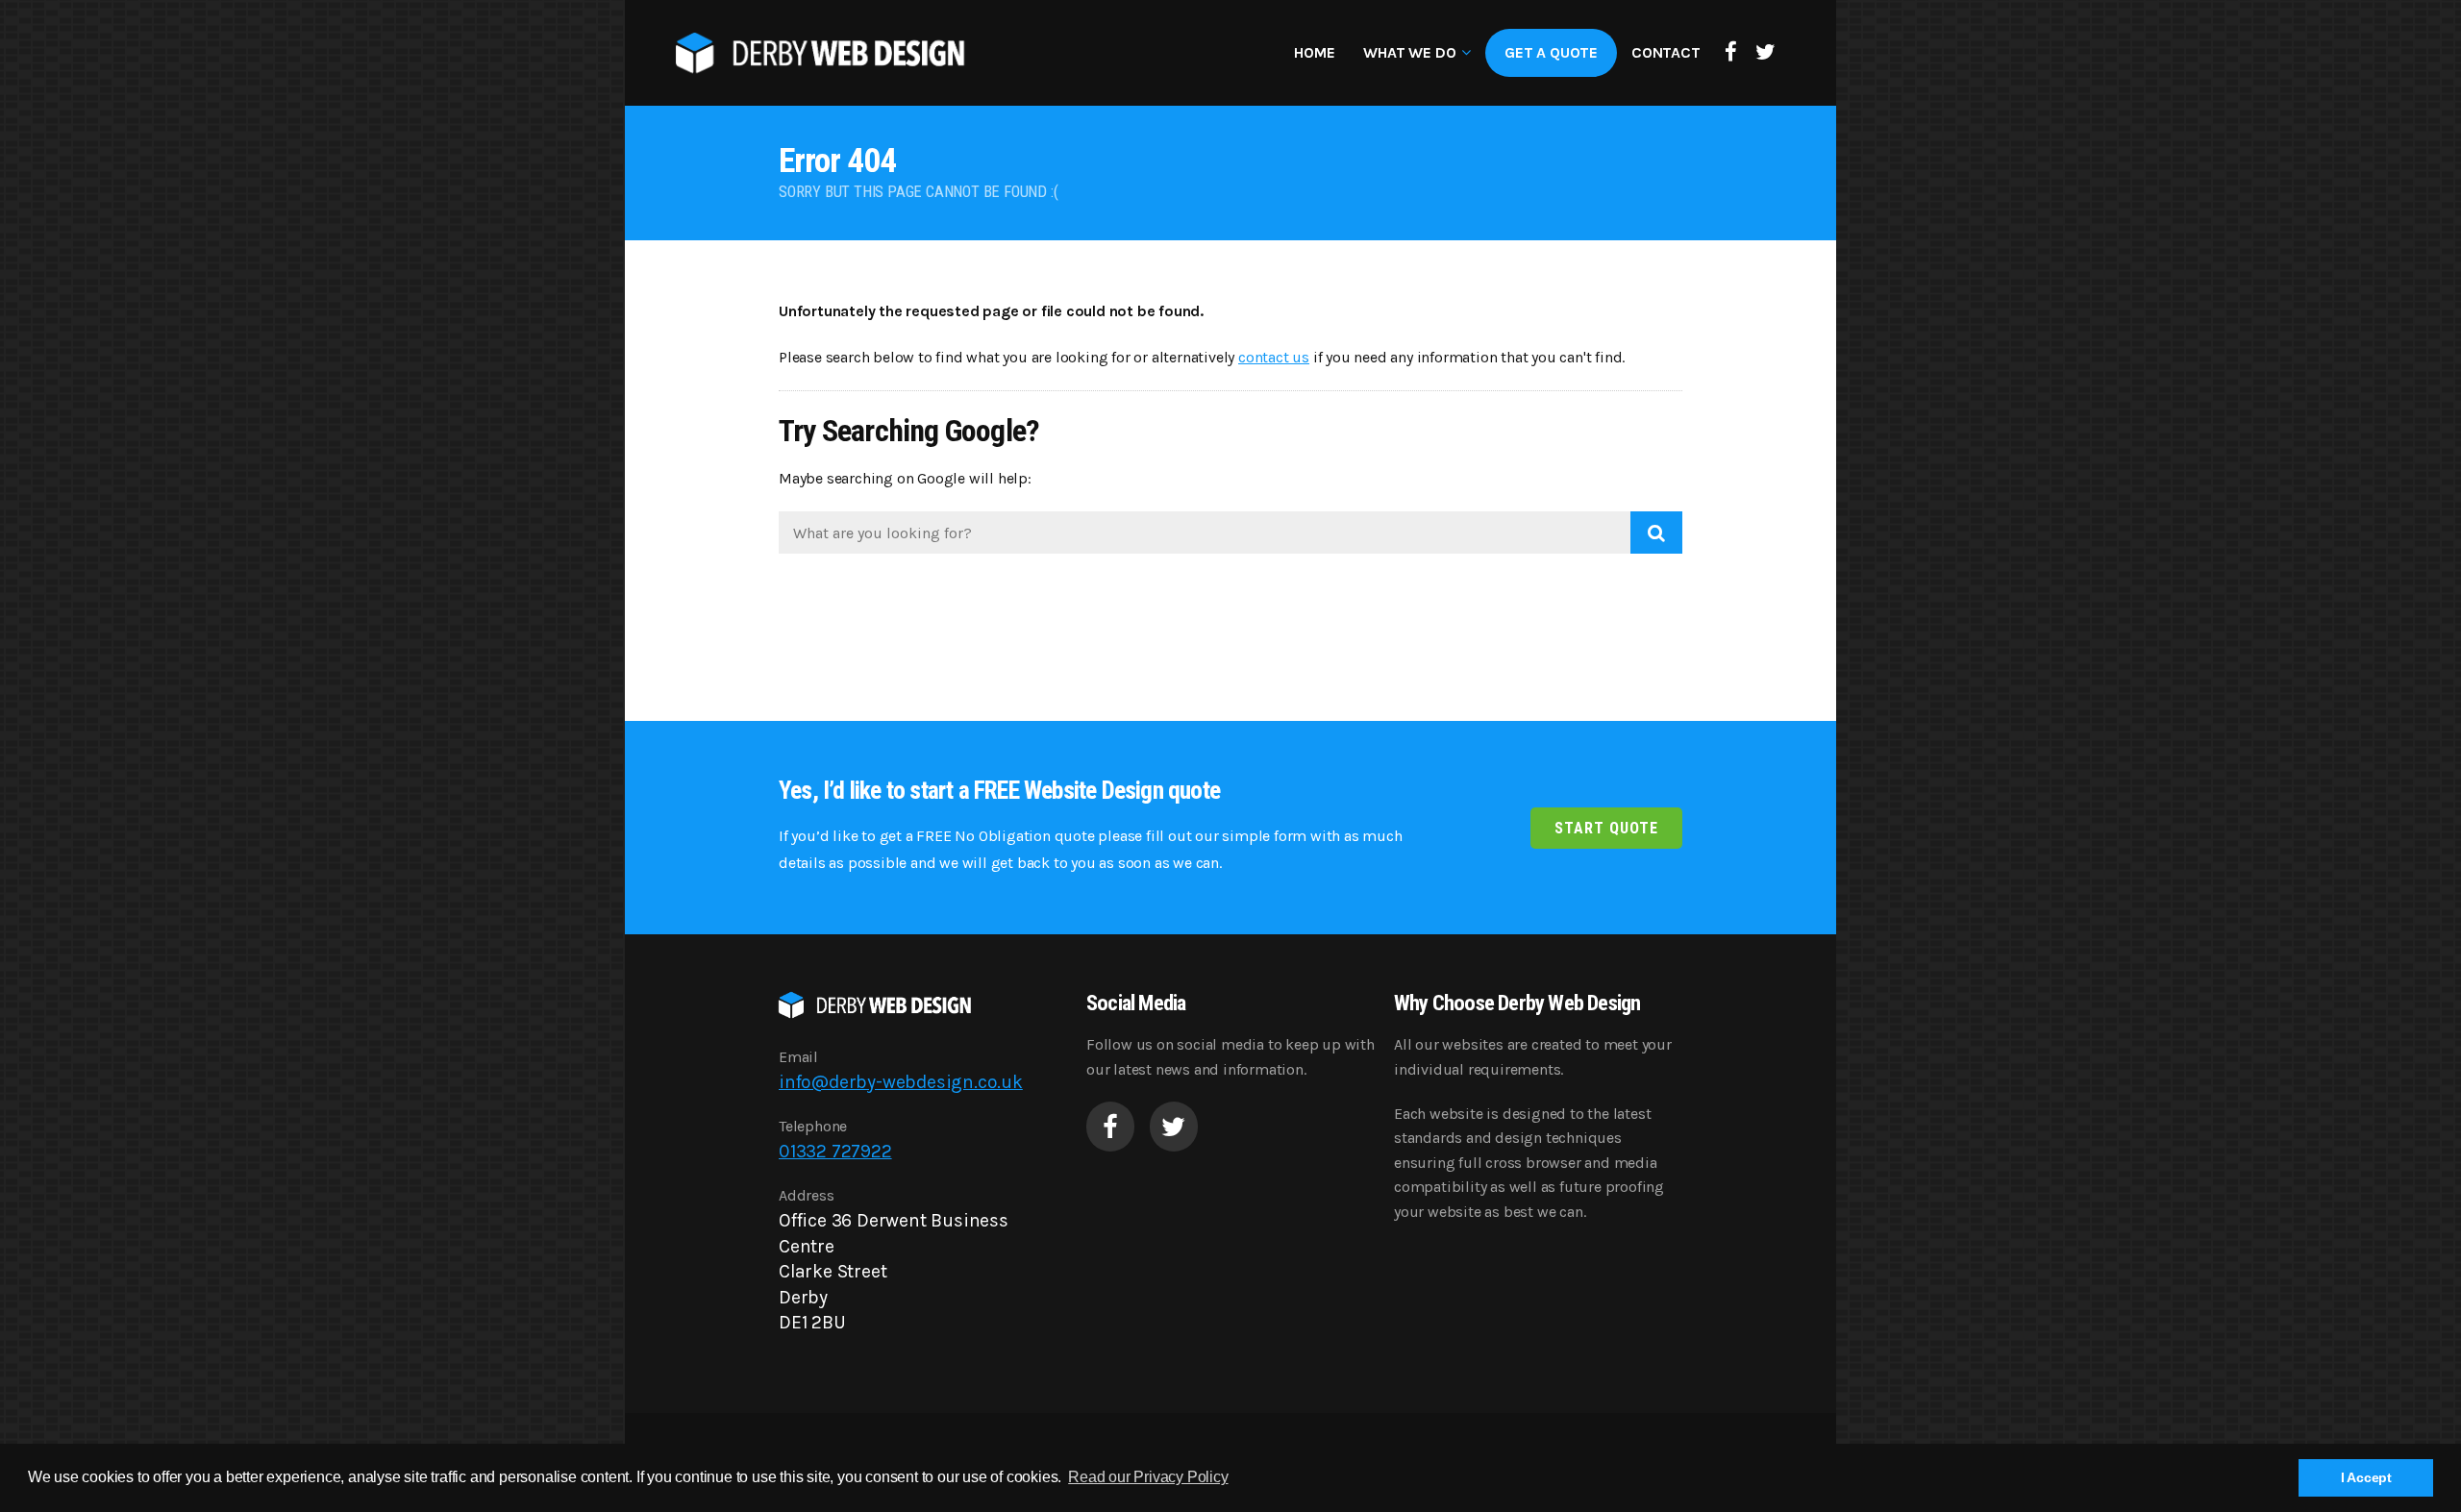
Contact (1666, 52)
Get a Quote (1551, 52)
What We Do (1409, 52)
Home (1314, 52)
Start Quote (1606, 828)
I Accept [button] (2366, 1477)
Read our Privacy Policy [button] (1148, 1477)
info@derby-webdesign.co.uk (901, 1082)
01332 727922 (835, 1151)
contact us (1274, 357)
